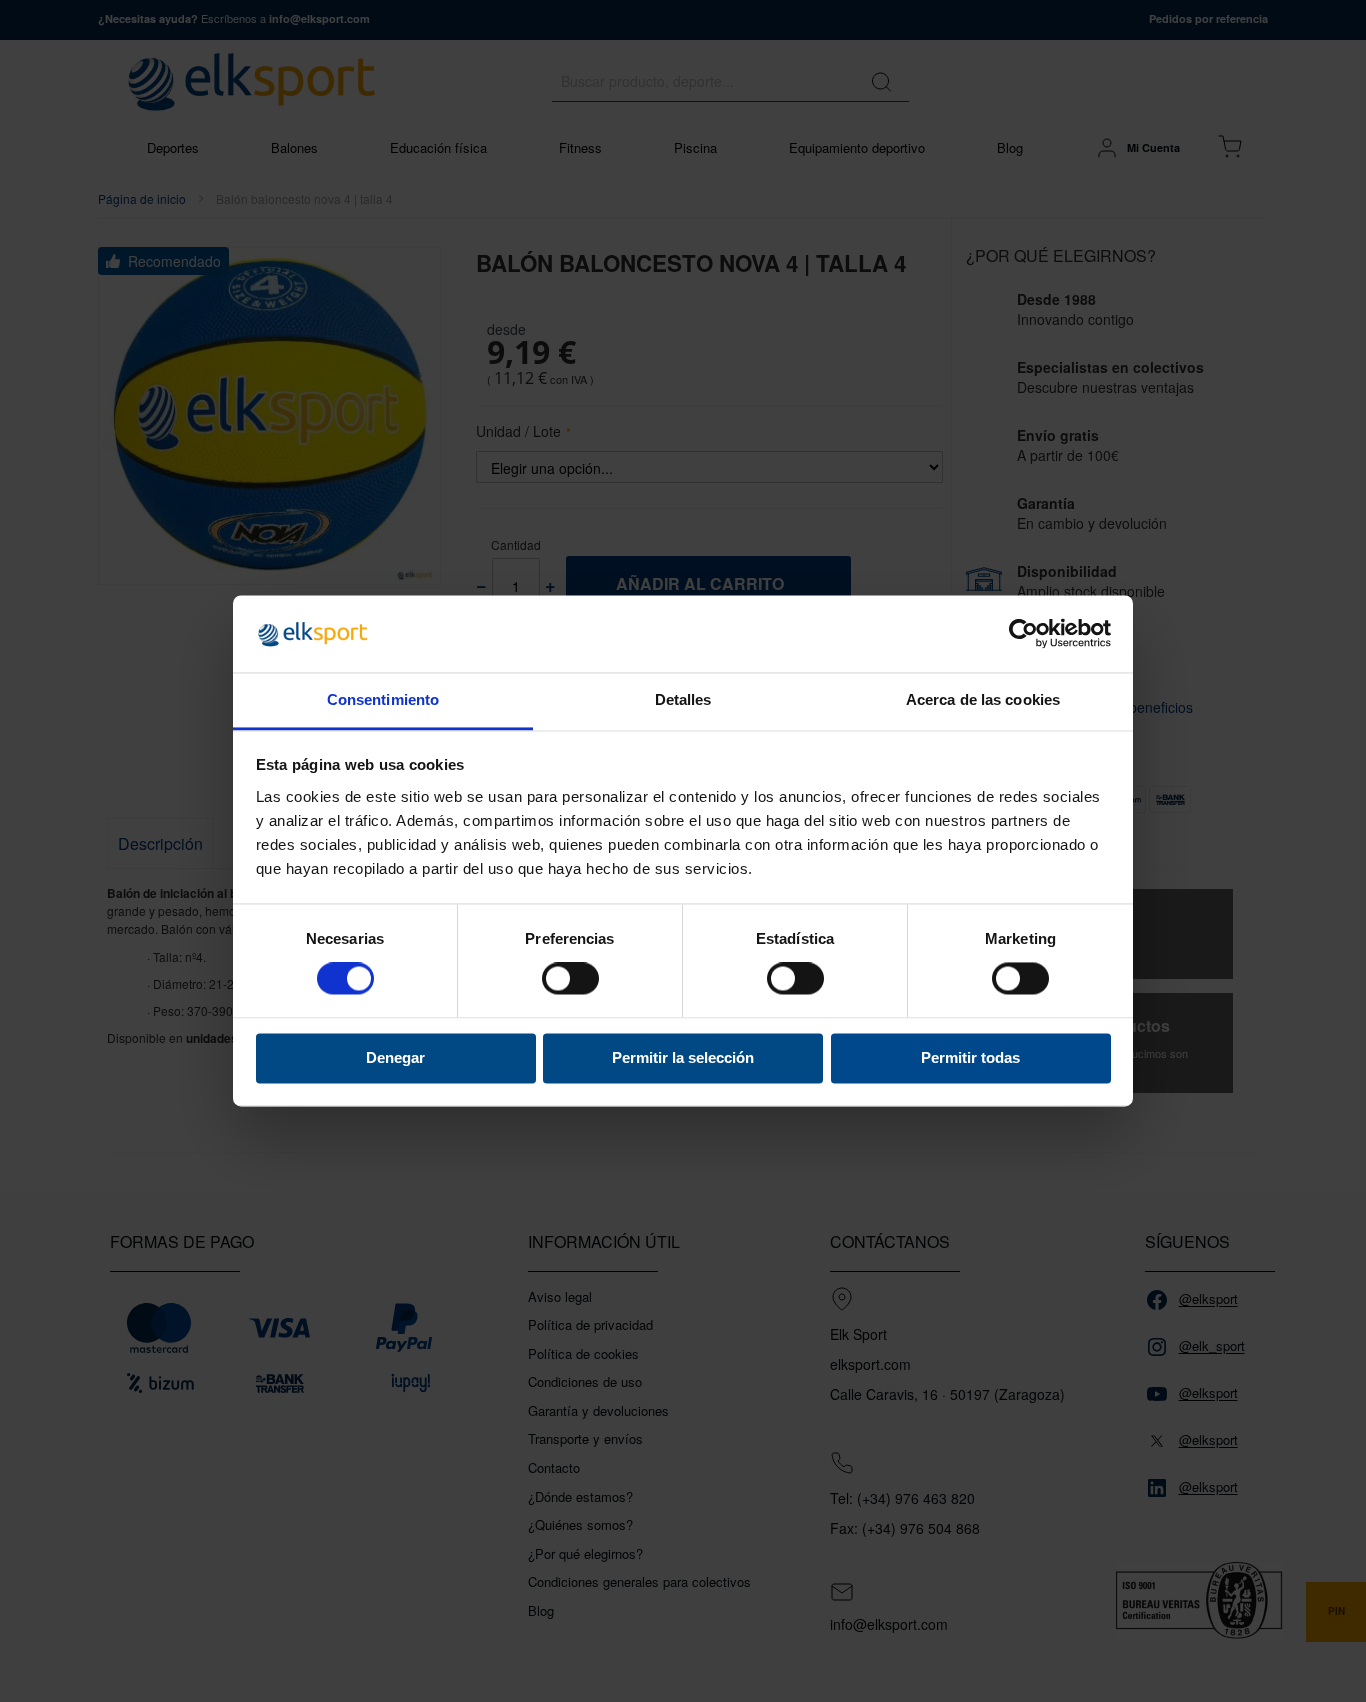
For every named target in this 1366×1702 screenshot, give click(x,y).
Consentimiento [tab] (383, 699)
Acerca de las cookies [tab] (983, 699)
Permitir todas (970, 1057)
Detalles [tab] (683, 699)
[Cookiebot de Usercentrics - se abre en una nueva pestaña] (1023, 634)
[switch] (570, 981)
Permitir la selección (683, 1057)
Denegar (395, 1057)
